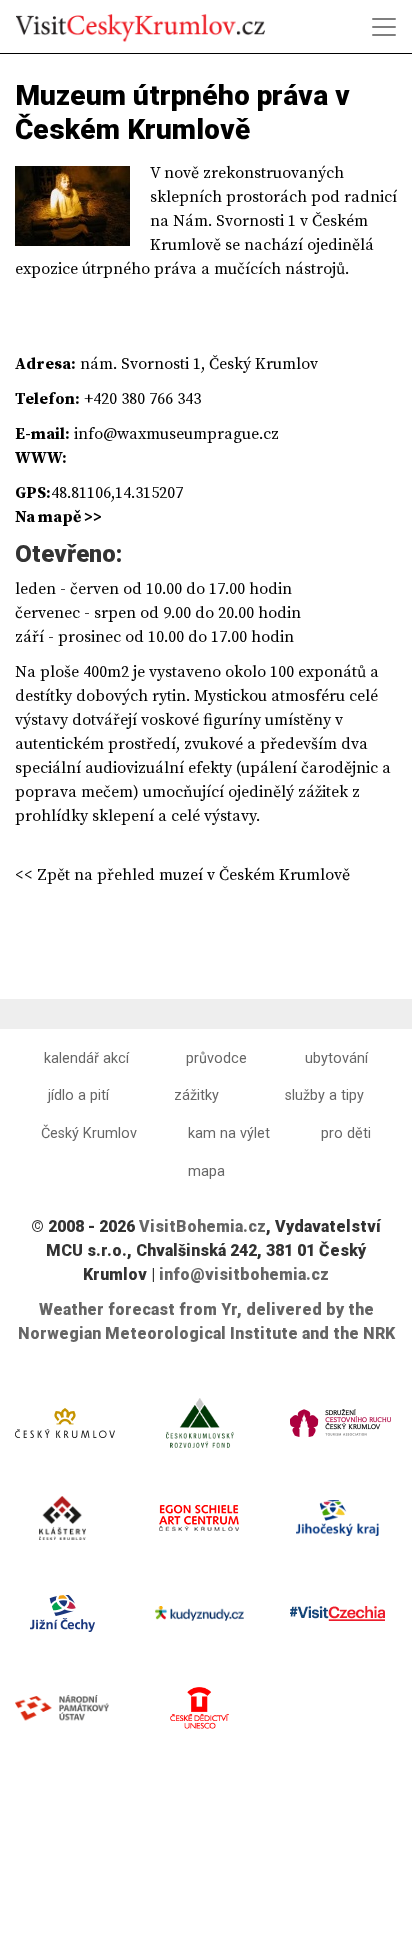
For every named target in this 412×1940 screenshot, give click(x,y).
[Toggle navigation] (384, 27)
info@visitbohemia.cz (244, 1274)
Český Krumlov (89, 1133)
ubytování (336, 1058)
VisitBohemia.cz (202, 1226)
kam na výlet (229, 1133)
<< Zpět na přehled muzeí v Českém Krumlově (182, 875)
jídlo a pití (78, 1095)
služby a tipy (324, 1095)
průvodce (216, 1058)
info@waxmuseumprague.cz (176, 434)
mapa (206, 1171)
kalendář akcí (86, 1058)
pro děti (346, 1133)
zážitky (196, 1095)
